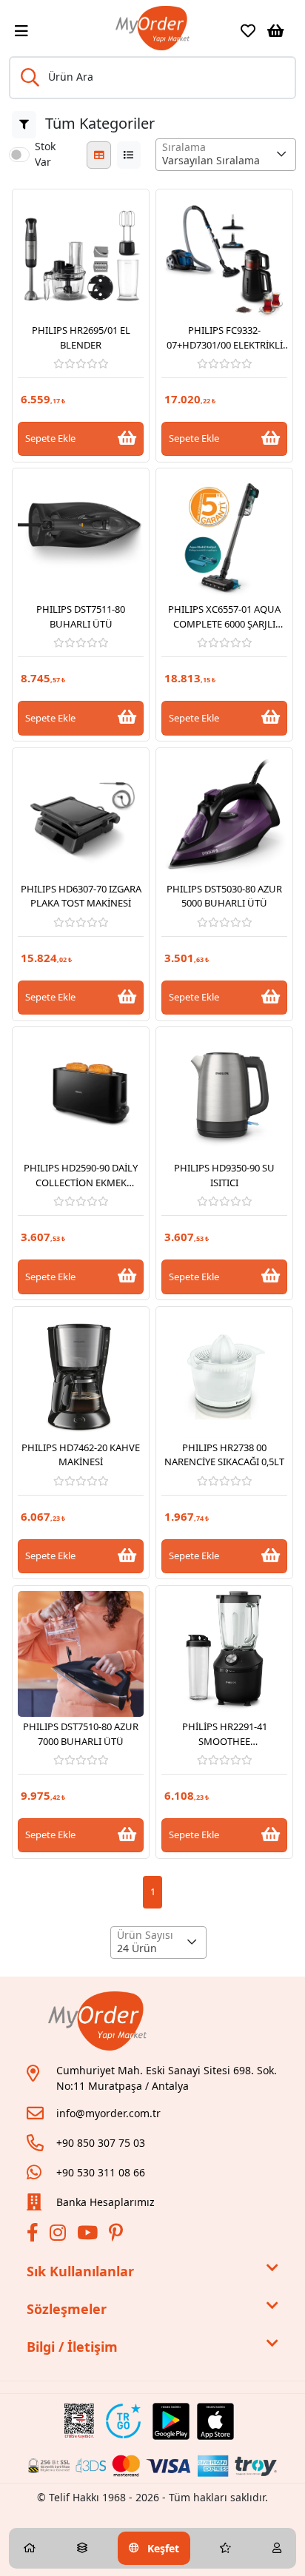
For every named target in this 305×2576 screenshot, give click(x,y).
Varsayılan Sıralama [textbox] (211, 160)
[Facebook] (34, 2235)
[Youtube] (89, 2235)
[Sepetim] (276, 31)
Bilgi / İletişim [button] (72, 2347)
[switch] (19, 155)
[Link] (152, 28)
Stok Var (45, 154)
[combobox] (226, 155)
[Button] (24, 125)
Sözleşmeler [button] (67, 2309)
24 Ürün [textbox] (137, 1948)
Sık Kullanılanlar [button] (80, 2271)
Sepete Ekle (50, 438)
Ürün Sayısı (145, 1935)
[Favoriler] (248, 31)
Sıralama (184, 147)
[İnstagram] (60, 2235)
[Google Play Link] (171, 2421)
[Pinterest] (118, 2235)
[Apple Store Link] (215, 2421)
